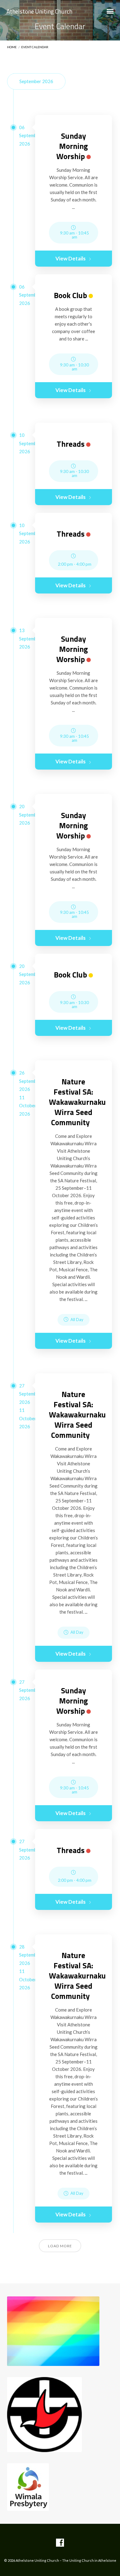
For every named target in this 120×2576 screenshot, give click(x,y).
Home (12, 47)
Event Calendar (35, 47)
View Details (70, 258)
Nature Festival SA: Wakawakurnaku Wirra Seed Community (77, 1102)
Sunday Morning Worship (72, 146)
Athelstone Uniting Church (39, 11)
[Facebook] (60, 2543)
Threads (71, 444)
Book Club (70, 295)
